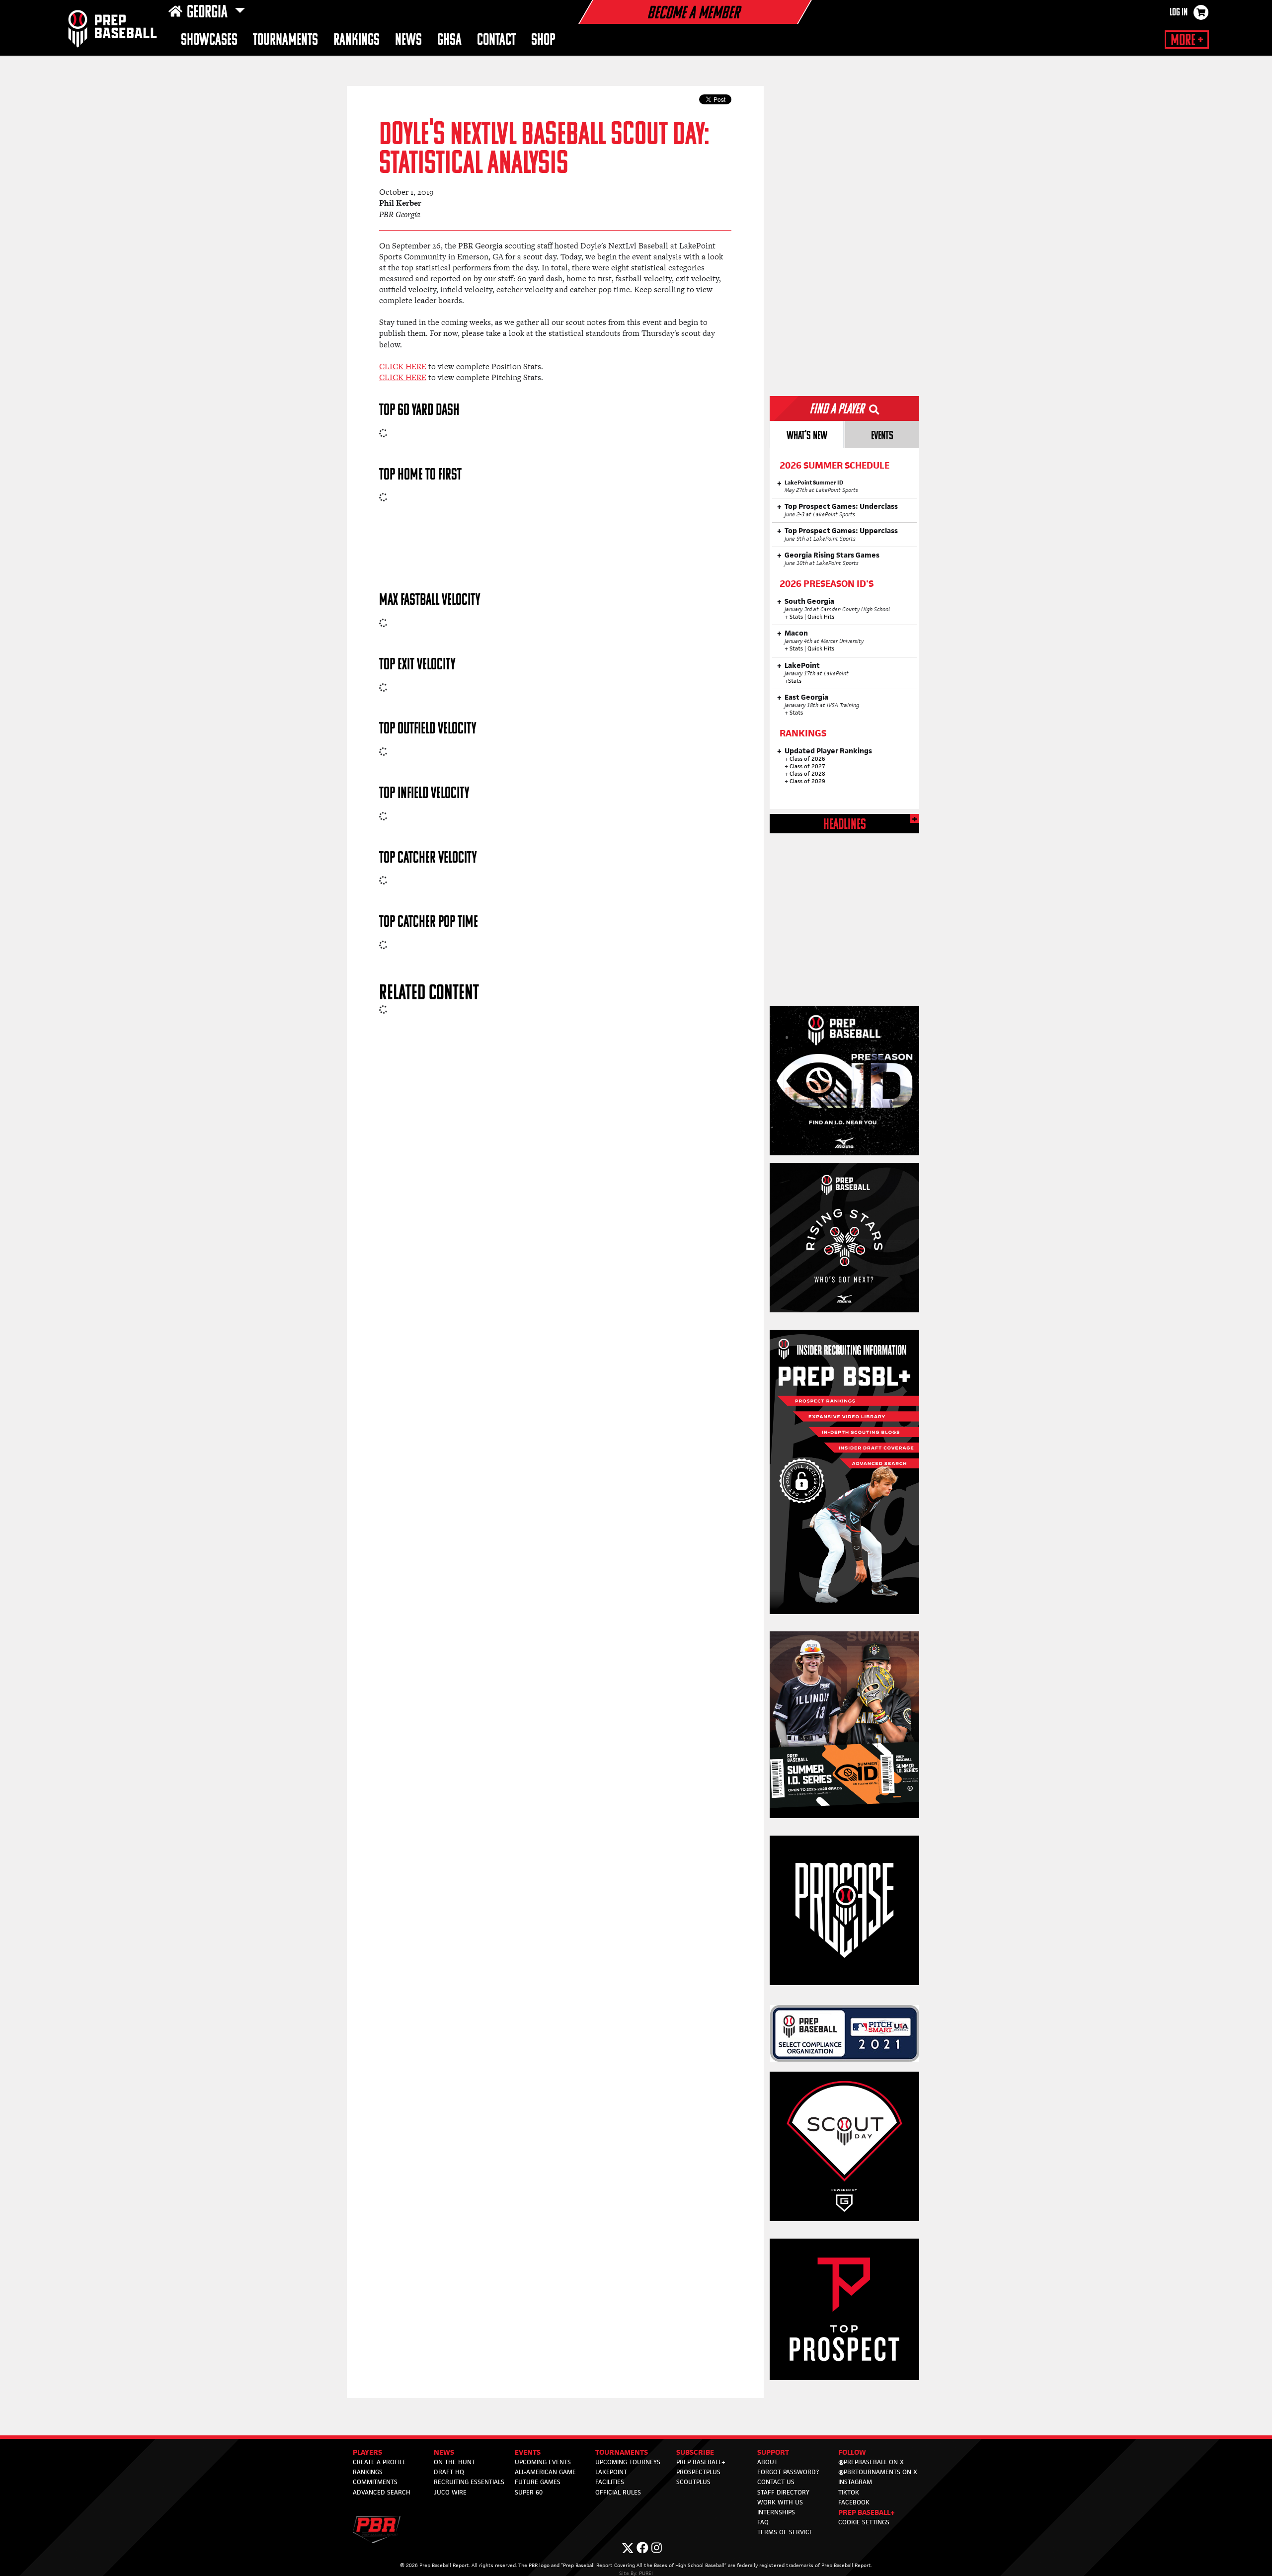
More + (1187, 41)
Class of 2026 (807, 759)
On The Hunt (454, 2462)
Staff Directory (783, 2492)
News (408, 40)
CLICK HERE (403, 366)
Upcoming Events (543, 2462)
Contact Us (776, 2482)
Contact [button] (496, 40)
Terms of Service (785, 2532)
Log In (1179, 13)
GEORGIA (209, 13)
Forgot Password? (788, 2472)
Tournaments (285, 40)
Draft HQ (449, 2472)
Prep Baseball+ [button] (867, 2512)
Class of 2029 (807, 781)
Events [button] (528, 2452)
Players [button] (367, 2452)
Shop (543, 40)
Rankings (357, 40)
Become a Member (693, 14)
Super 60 (529, 2492)
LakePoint (611, 2472)
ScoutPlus (693, 2482)
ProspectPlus (698, 2472)
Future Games (538, 2482)
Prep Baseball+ (701, 2462)
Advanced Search (382, 2492)
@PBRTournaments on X (878, 2472)
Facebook (854, 2502)
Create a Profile (379, 2462)
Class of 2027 (807, 766)
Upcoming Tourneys (628, 2462)
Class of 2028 (807, 774)
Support (773, 2452)
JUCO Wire (450, 2492)
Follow (852, 2452)
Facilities (610, 2482)
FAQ (763, 2522)
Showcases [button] (209, 40)
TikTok (849, 2492)
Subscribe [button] (695, 2452)
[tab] (807, 435)
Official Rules (618, 2492)
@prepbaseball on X (871, 2462)
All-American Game (545, 2472)
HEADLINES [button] (845, 825)
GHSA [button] (449, 40)
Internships (776, 2512)
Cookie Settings (864, 2522)
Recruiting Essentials (469, 2482)
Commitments (375, 2482)
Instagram (855, 2482)
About (767, 2462)
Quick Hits (821, 617)
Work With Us (780, 2502)
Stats (797, 617)
